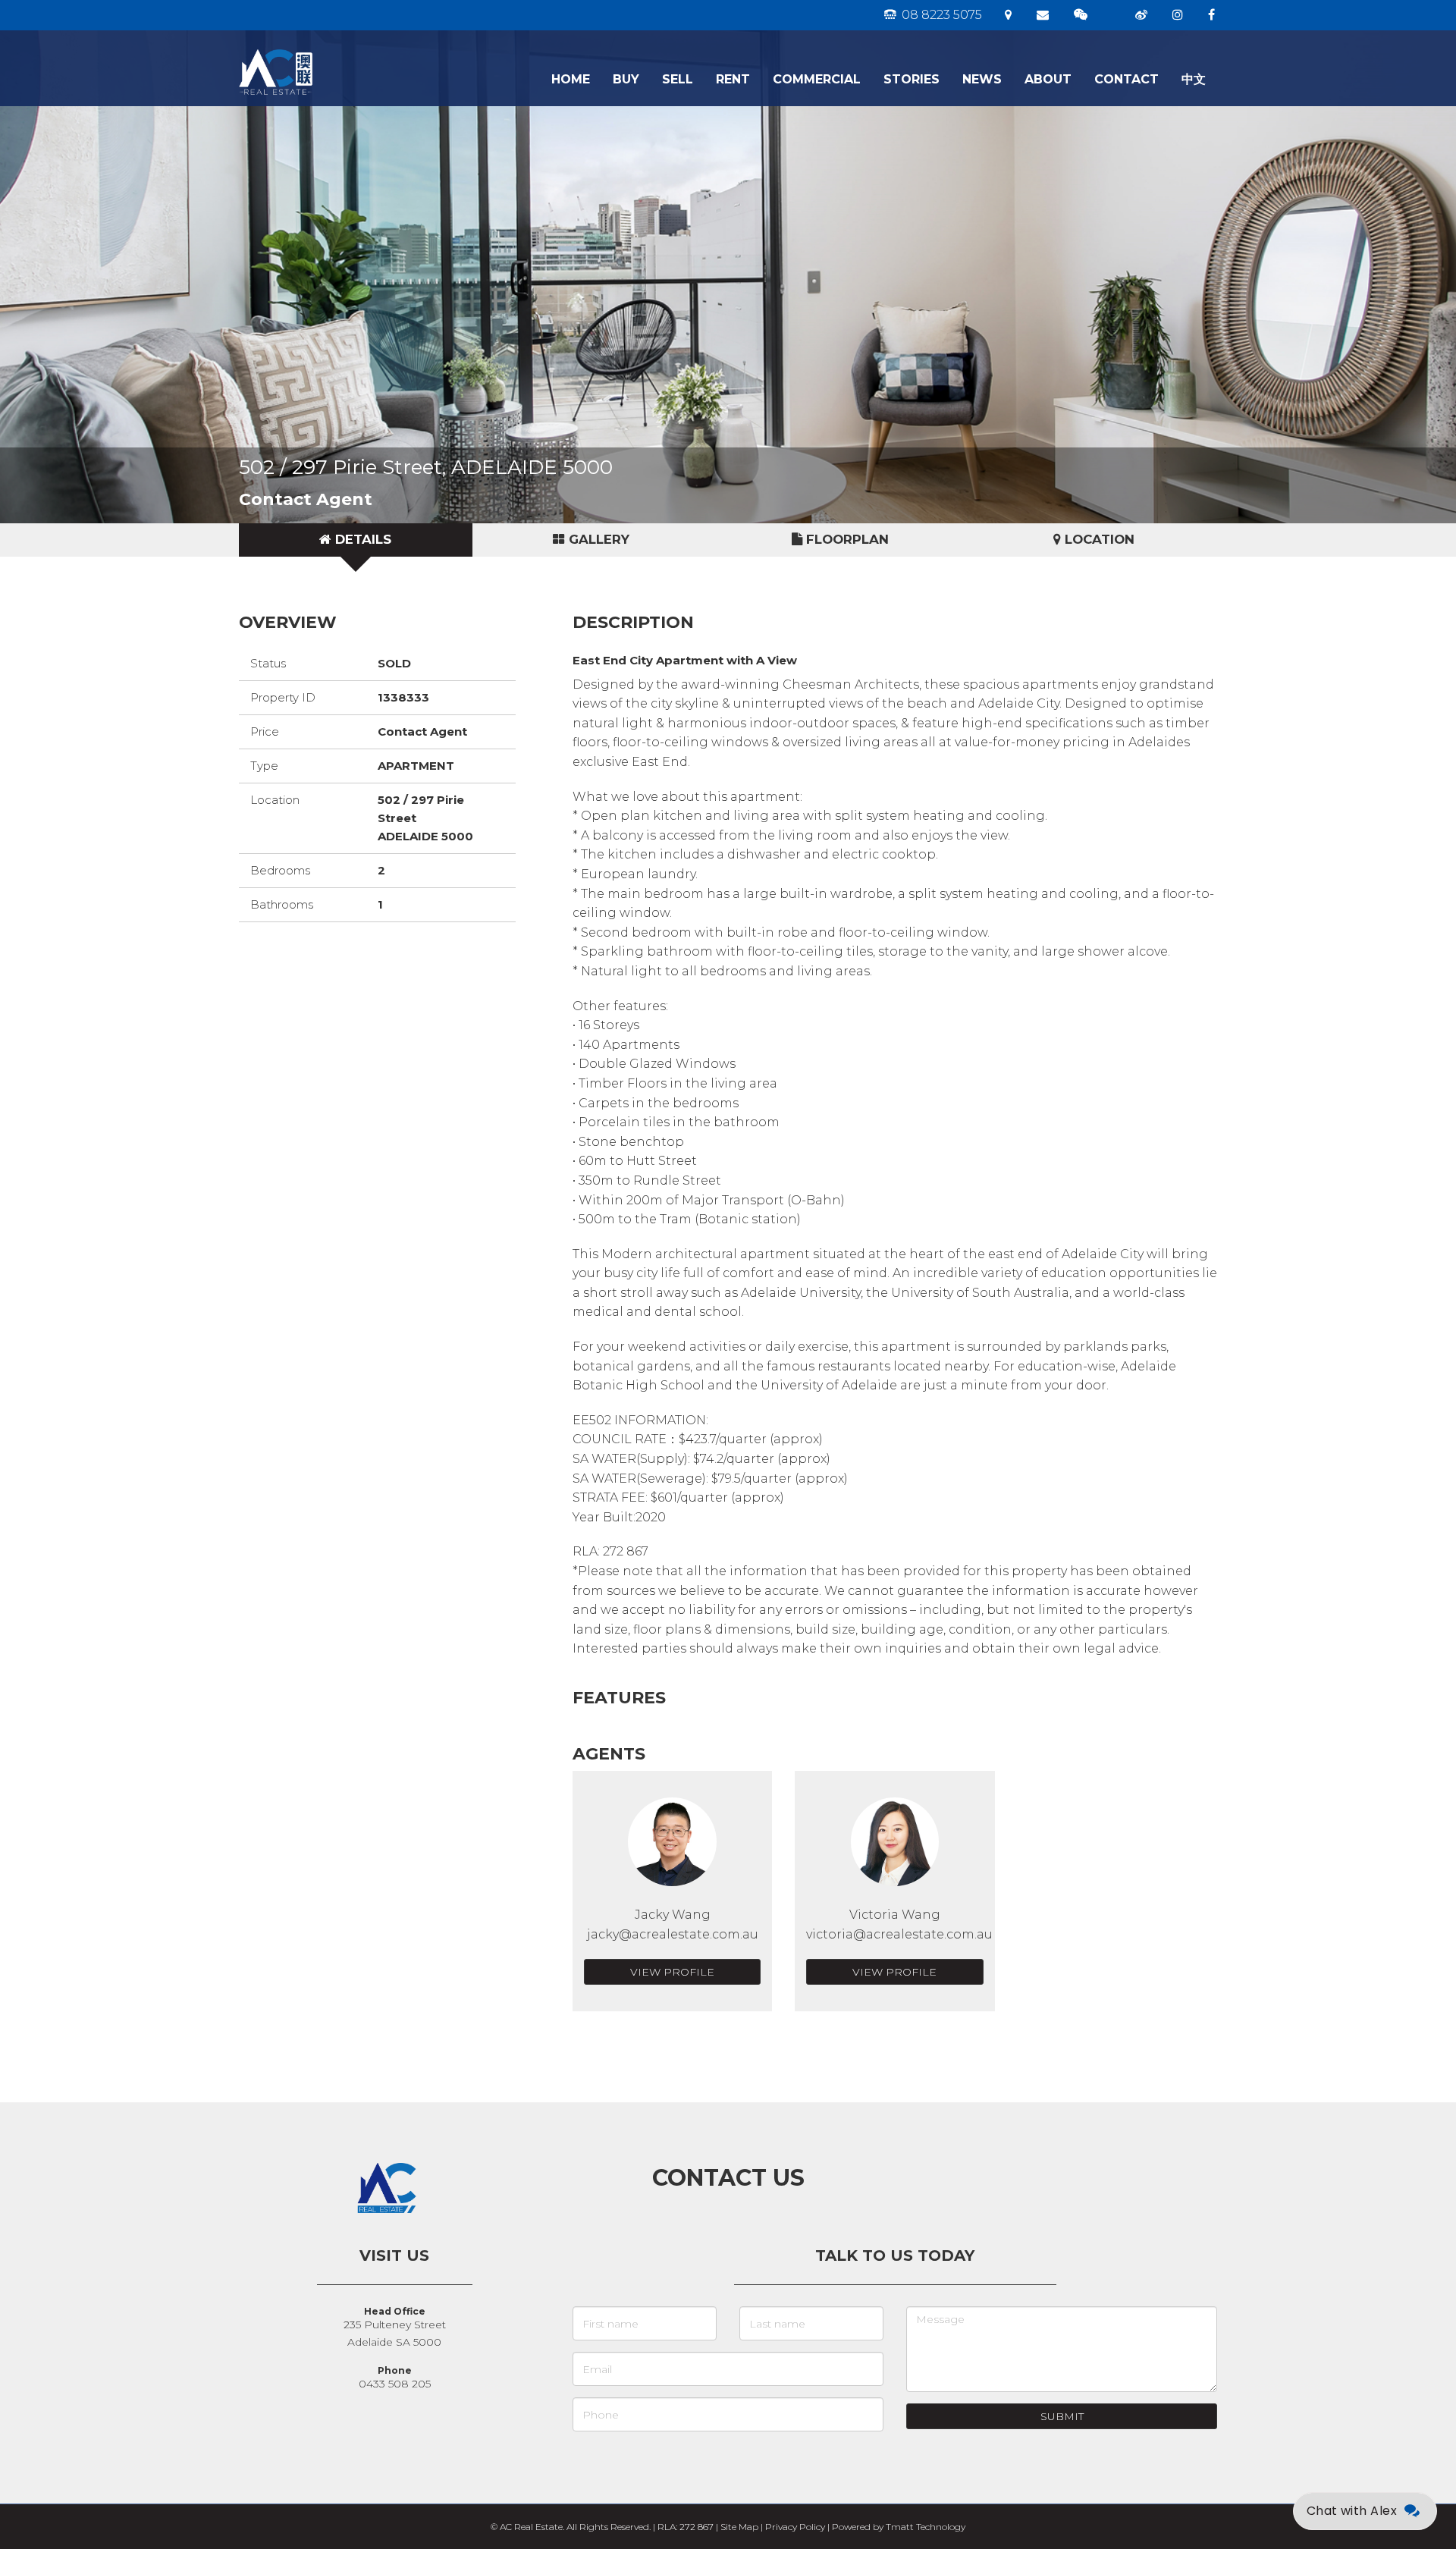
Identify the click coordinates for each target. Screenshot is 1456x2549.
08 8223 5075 (940, 15)
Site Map (739, 2527)
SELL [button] (678, 79)
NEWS (982, 79)
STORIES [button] (912, 79)
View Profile (672, 1972)
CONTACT (1127, 79)
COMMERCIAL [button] (817, 79)
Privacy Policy (795, 2527)
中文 (1194, 79)
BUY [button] (626, 79)
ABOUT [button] (1048, 79)
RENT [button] (733, 79)
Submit (1062, 2416)
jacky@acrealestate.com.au (673, 1934)
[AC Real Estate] (324, 49)
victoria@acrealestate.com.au (899, 1934)
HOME (571, 79)
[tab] (356, 540)
